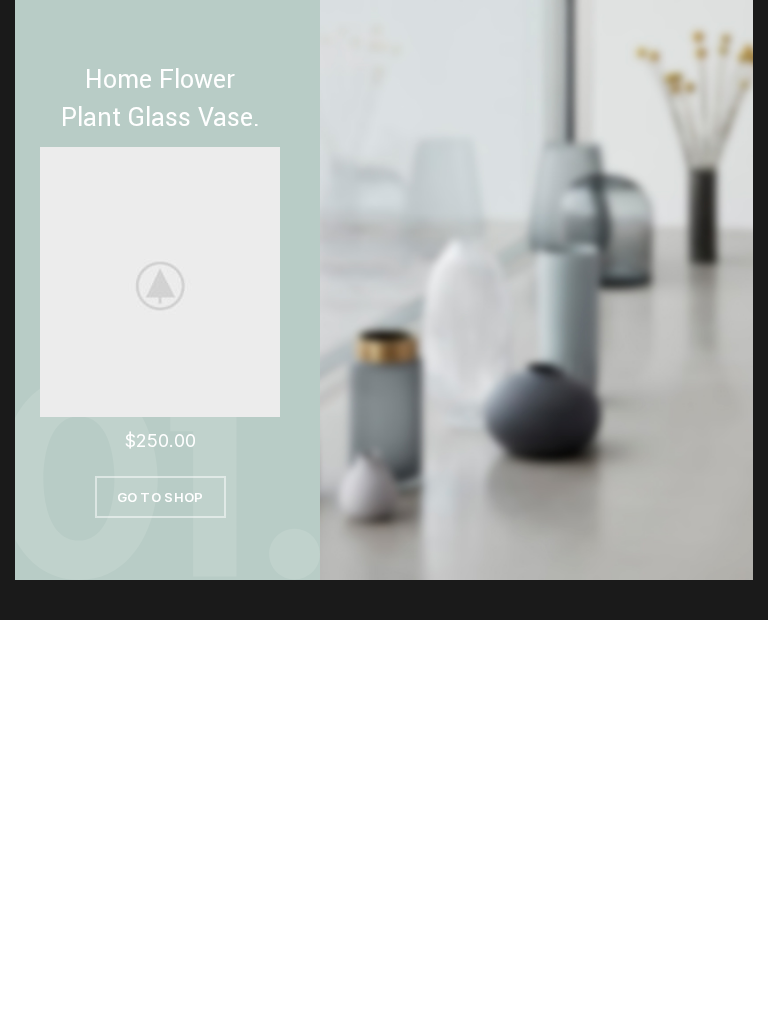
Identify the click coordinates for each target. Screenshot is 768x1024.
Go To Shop (160, 497)
